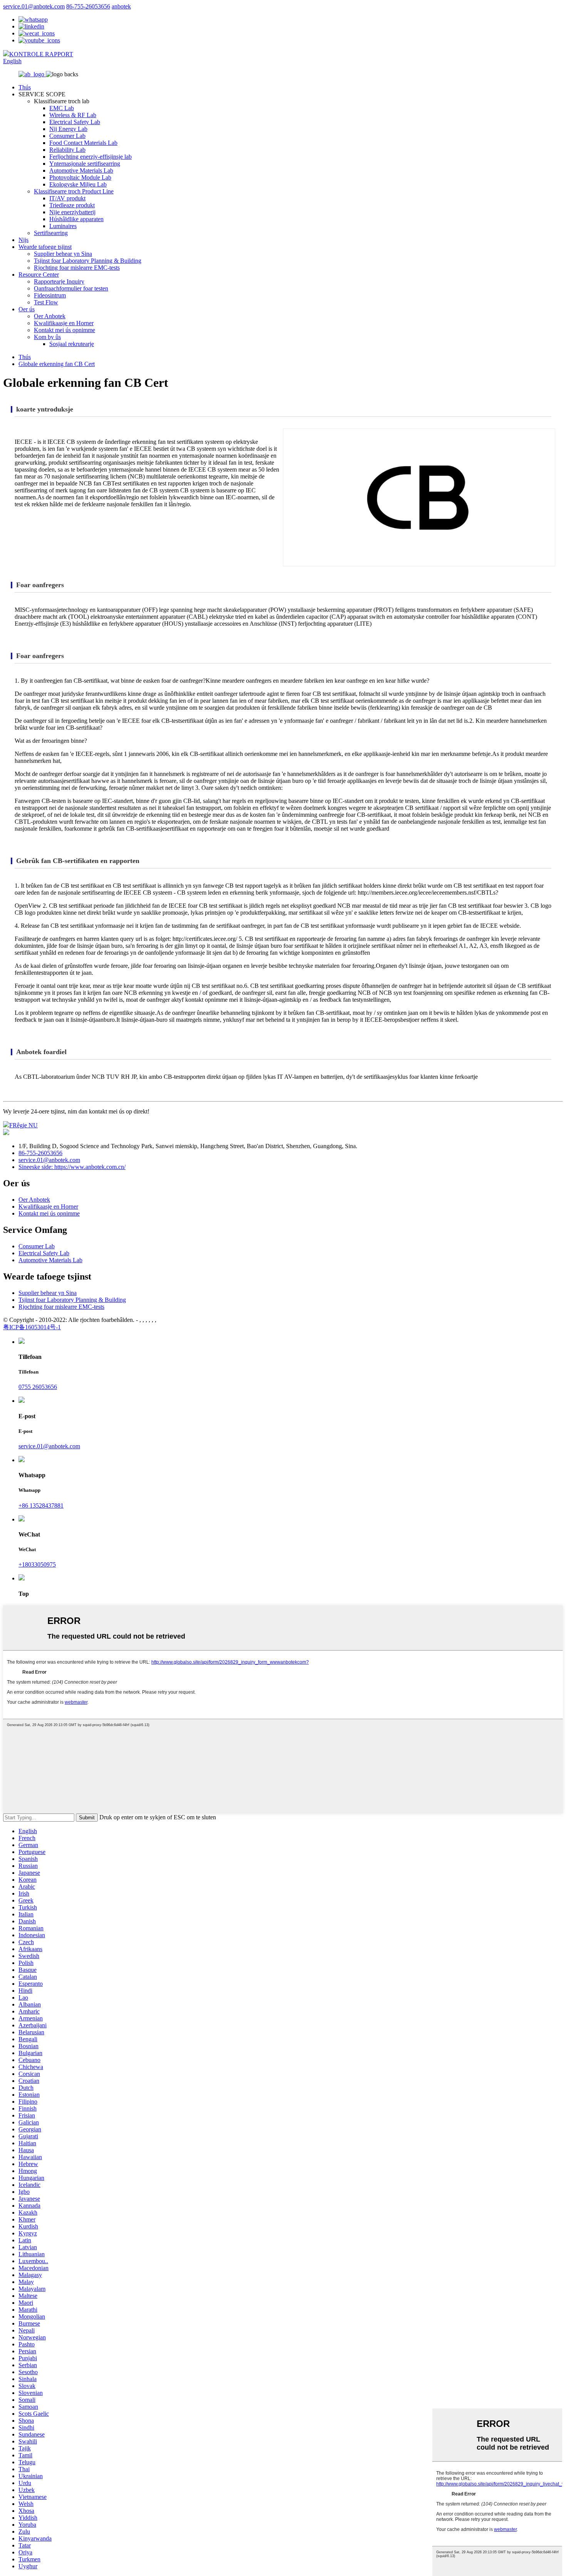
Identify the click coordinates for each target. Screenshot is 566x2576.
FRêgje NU (23, 1125)
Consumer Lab (67, 136)
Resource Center (39, 275)
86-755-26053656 (88, 6)
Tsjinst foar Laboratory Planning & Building (88, 261)
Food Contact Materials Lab (83, 143)
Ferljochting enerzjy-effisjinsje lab (90, 157)
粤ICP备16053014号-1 (32, 1327)
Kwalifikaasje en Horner (64, 323)
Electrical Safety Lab (75, 122)
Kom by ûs (47, 337)
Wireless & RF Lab (73, 115)
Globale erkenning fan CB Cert (57, 364)
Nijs (23, 240)
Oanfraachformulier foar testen (71, 288)
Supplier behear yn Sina (63, 254)
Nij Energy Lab (68, 129)
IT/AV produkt (67, 198)
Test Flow (46, 302)
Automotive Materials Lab (81, 170)
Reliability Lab (67, 150)
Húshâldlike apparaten (76, 219)
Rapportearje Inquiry (59, 281)
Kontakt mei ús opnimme (64, 330)
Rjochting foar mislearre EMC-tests (77, 268)
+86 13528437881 (41, 1505)
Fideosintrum (50, 295)
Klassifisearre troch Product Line (74, 191)
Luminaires (63, 226)
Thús (25, 87)
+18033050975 (37, 1564)
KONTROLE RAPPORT (41, 54)
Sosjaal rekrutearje (72, 344)
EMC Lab (62, 108)
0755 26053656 (38, 1387)
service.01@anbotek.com (34, 6)
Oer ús (27, 309)
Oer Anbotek (50, 316)
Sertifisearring (51, 233)
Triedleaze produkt (72, 205)
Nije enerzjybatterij (72, 212)
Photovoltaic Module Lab (80, 177)
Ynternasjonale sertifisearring (85, 164)
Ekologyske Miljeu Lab (78, 184)
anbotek (121, 6)
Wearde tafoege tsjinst (45, 247)
